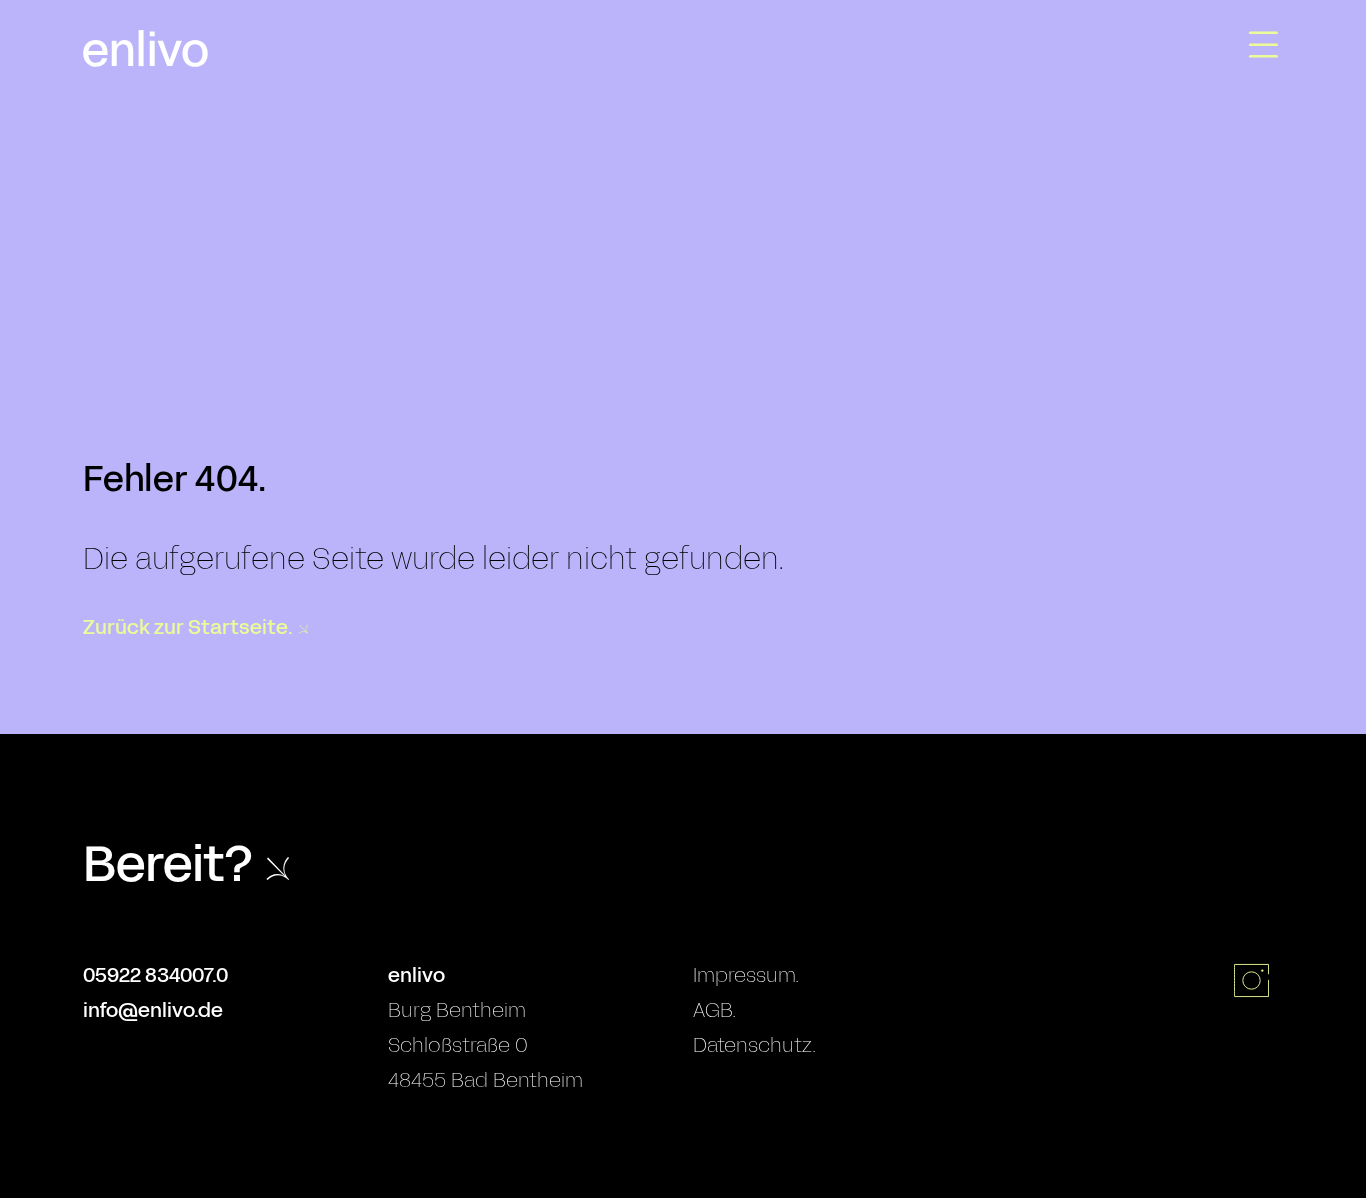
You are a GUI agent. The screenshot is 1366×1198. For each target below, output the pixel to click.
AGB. (714, 1010)
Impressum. (746, 975)
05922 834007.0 (155, 975)
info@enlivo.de (153, 1010)
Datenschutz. (754, 1045)
